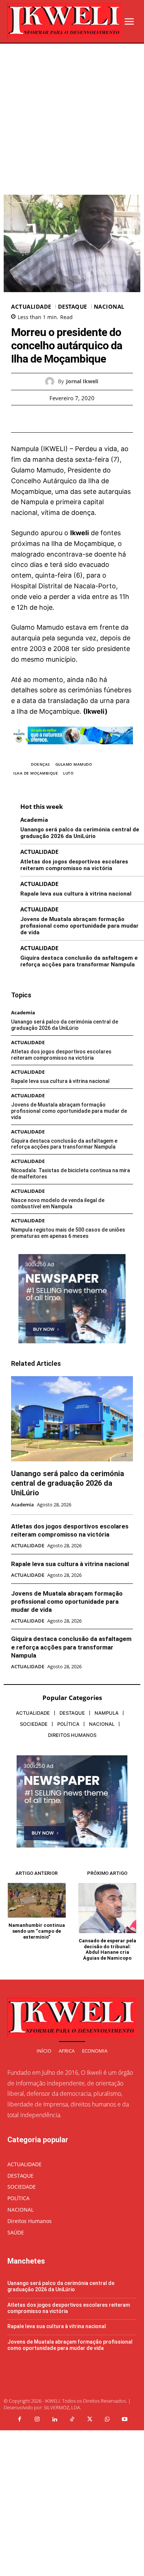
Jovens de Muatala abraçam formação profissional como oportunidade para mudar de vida (79, 926)
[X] (64, 419)
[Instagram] (37, 2420)
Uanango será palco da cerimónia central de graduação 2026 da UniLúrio (80, 833)
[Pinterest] (80, 419)
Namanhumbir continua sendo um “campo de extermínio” (37, 1931)
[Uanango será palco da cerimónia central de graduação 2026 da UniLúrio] (72, 1419)
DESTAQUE (73, 307)
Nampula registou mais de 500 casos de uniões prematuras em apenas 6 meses (68, 1233)
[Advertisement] (72, 119)
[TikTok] (72, 2420)
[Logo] (65, 21)
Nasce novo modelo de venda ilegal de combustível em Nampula (58, 1203)
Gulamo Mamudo (74, 764)
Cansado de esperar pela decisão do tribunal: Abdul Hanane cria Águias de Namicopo (107, 1949)
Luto (68, 773)
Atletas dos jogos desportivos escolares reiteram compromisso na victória (74, 865)
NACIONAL (109, 307)
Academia (34, 820)
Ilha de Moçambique (36, 773)
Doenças (41, 764)
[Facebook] (47, 419)
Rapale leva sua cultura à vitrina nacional (76, 894)
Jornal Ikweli (82, 382)
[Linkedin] (55, 2420)
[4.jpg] (72, 750)
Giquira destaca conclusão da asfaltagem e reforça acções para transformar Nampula (79, 961)
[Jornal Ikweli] (52, 382)
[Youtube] (125, 2420)
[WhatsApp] (97, 419)
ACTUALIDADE (31, 307)
